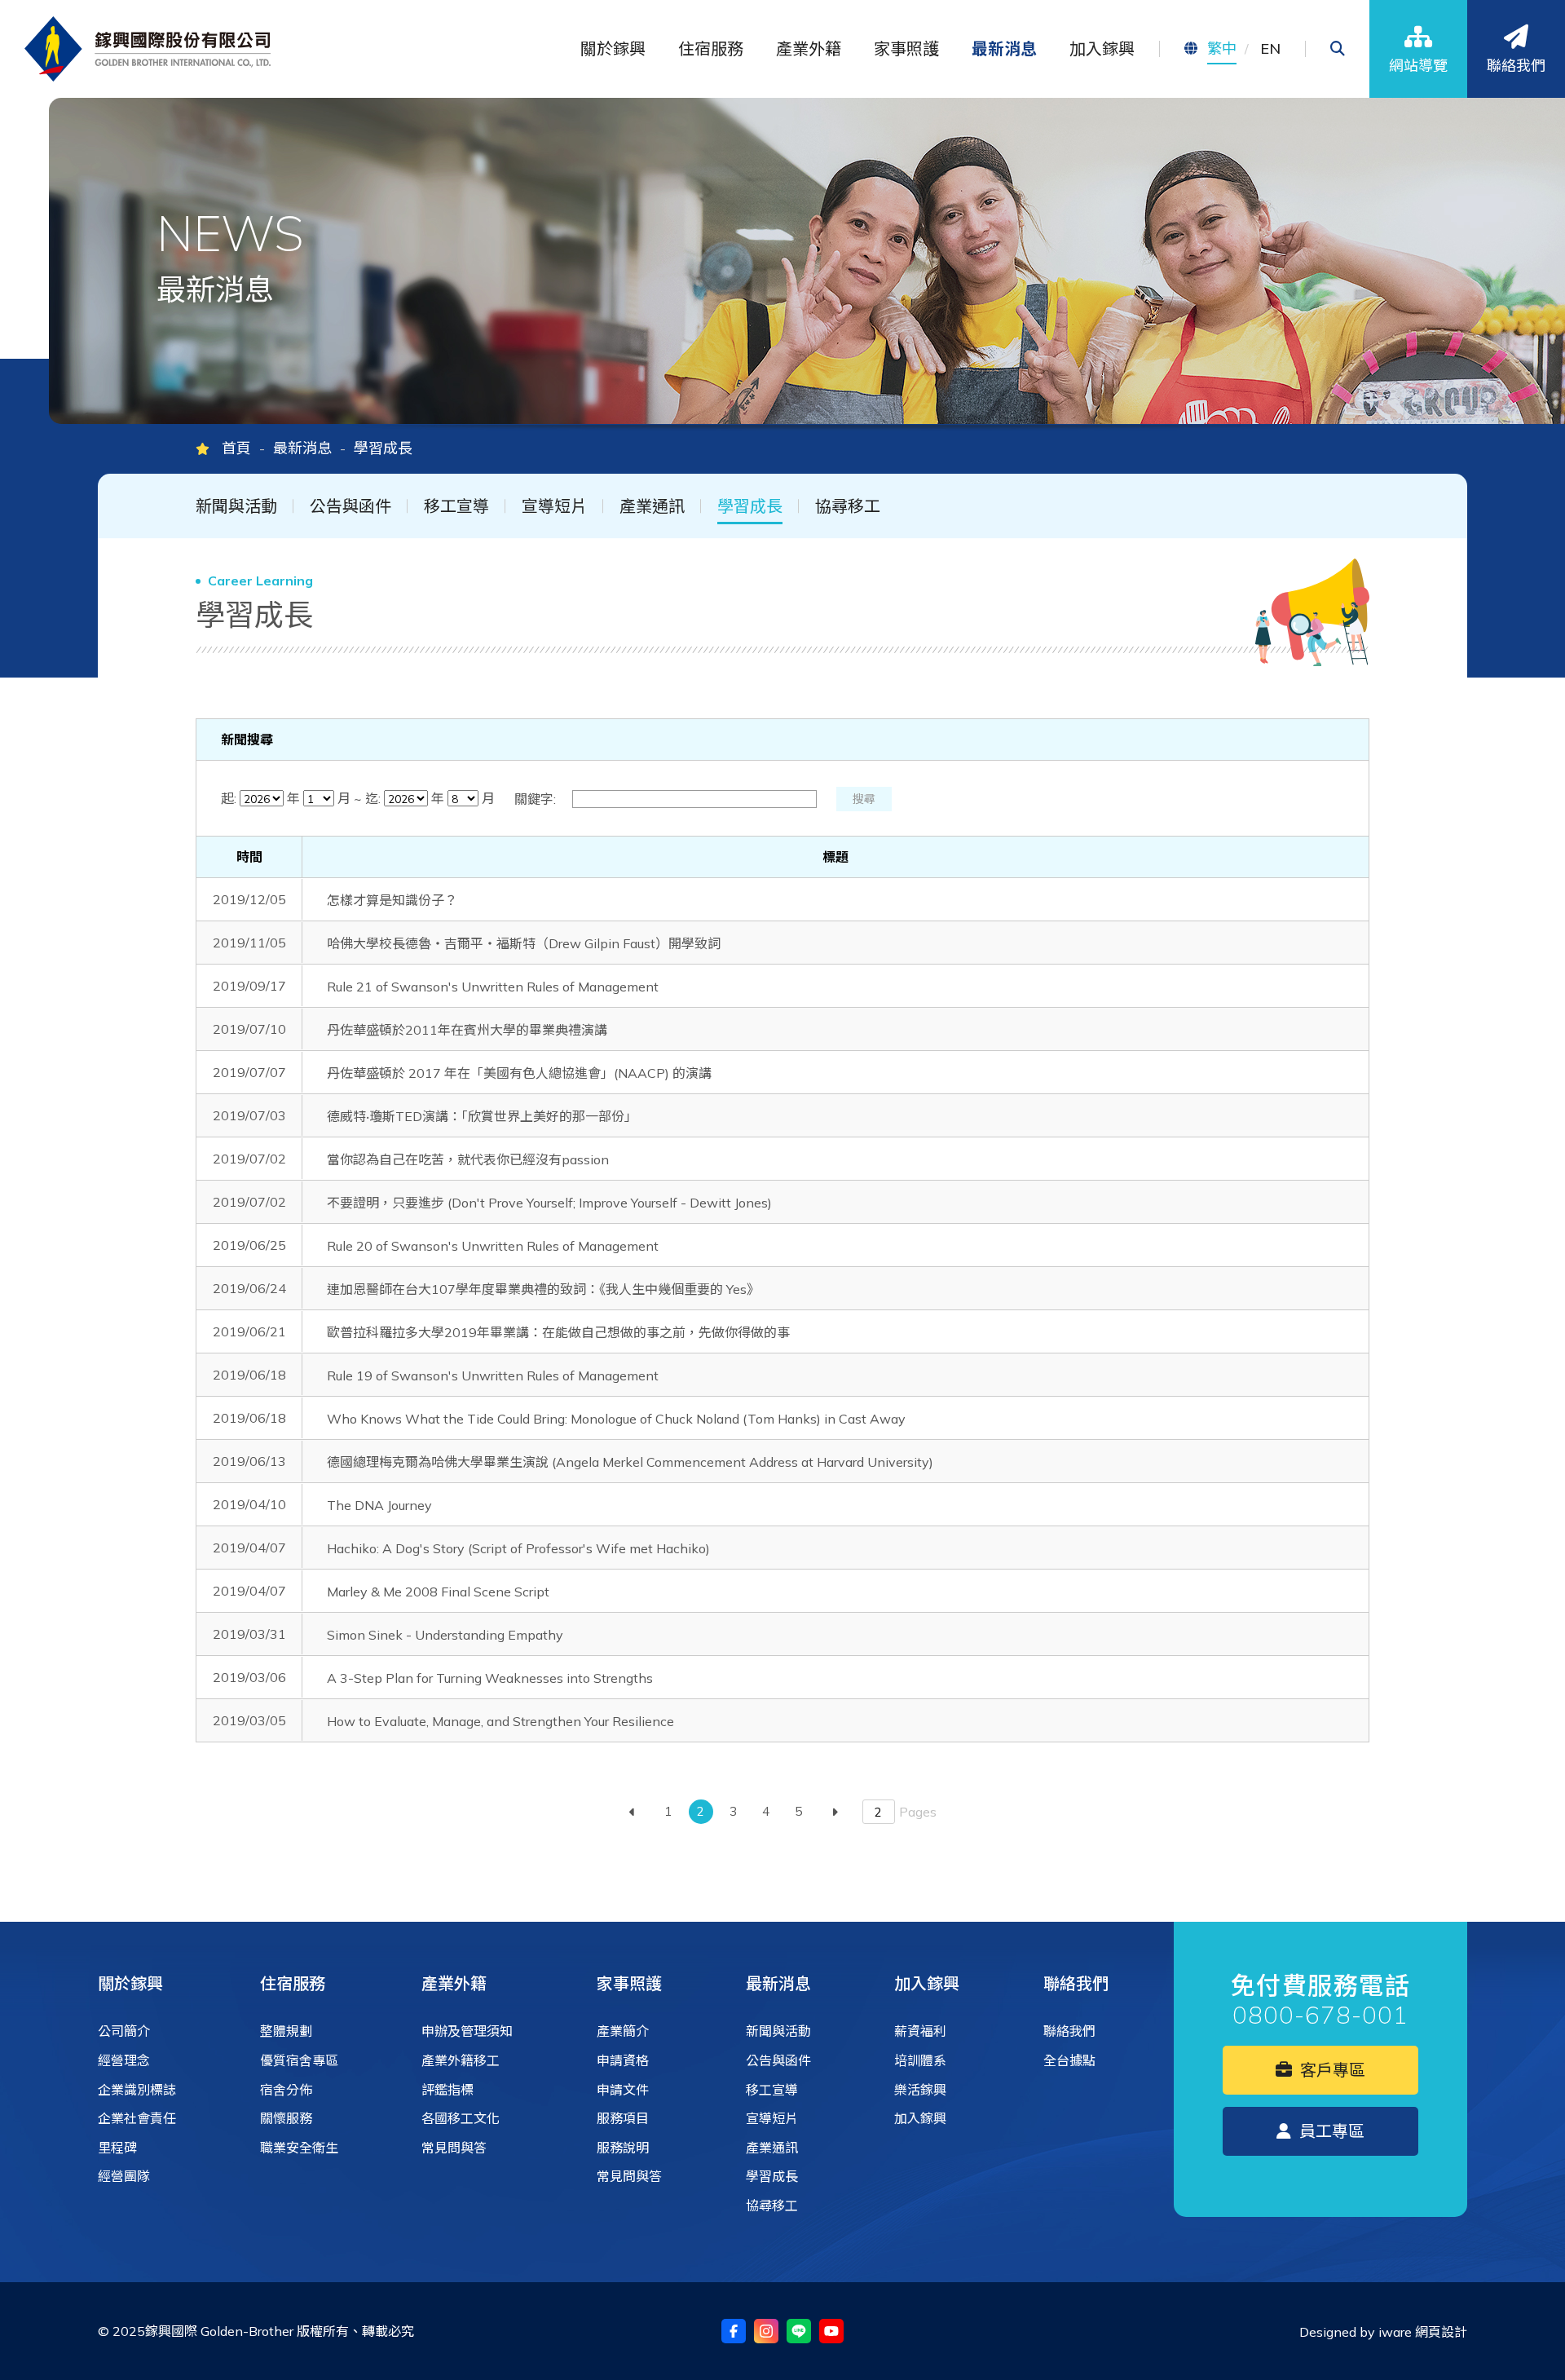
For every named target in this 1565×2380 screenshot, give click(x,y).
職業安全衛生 (299, 2148)
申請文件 (623, 2090)
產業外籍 (454, 1983)
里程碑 (117, 2148)
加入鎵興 (927, 1983)
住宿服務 (293, 1983)
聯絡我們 (1076, 1983)
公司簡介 (124, 2031)
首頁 (234, 448)
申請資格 (623, 2060)
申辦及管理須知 (467, 2031)
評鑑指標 (447, 2090)
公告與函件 (350, 506)
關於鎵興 (130, 1983)
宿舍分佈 (286, 2090)
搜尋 (864, 799)
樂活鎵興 (920, 2090)
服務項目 (623, 2118)
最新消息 (302, 448)
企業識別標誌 (137, 2090)
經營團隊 (124, 2176)
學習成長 (750, 506)
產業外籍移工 (461, 2060)
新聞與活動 (236, 506)
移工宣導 (456, 506)
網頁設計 (1441, 2332)
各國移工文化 (461, 2118)
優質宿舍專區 (299, 2060)
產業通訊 (652, 506)
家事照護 (629, 1983)
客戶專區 (1331, 2070)
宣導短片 (554, 506)
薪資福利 (920, 2031)
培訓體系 (920, 2060)
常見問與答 (454, 2148)
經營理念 (124, 2060)
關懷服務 (286, 2118)
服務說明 (623, 2148)
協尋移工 (848, 506)
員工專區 (1330, 2131)
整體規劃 (286, 2031)
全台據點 (1069, 2060)
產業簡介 (623, 2031)
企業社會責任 (137, 2118)
